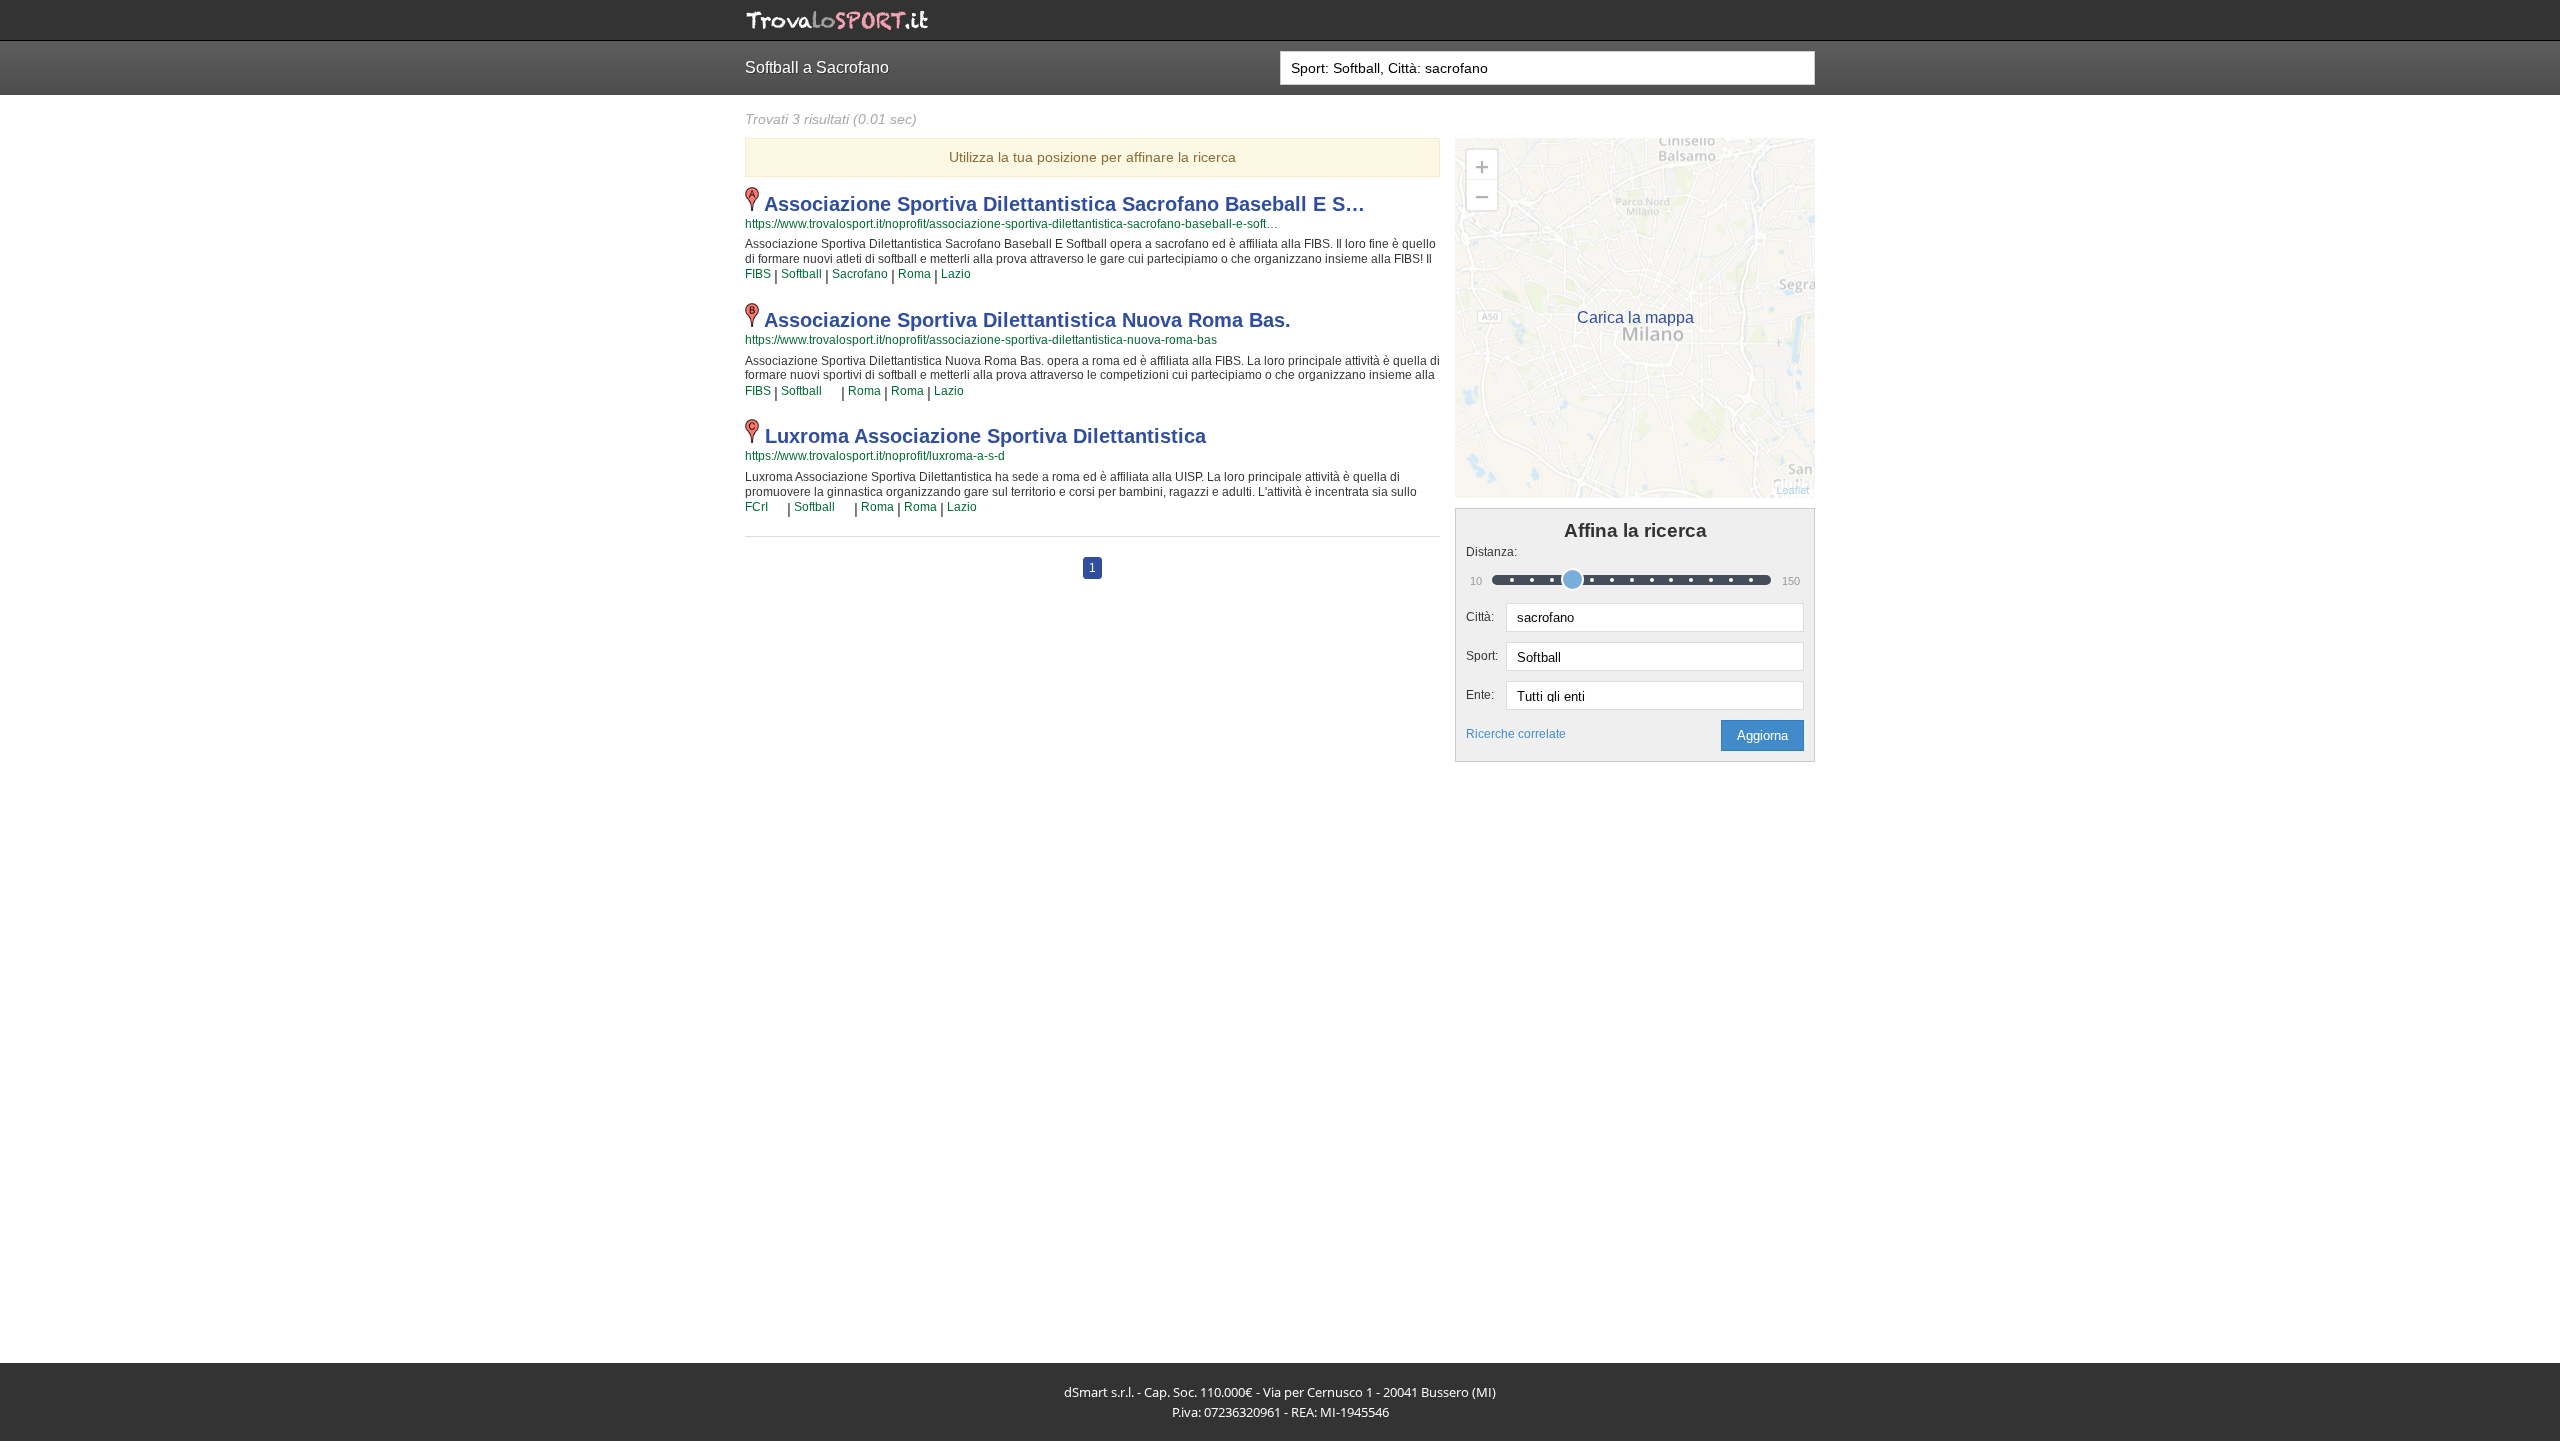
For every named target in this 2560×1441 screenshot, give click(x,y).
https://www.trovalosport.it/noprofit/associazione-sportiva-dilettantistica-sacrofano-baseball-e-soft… (1011, 224)
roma (914, 274)
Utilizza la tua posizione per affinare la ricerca (1092, 157)
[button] (1762, 735)
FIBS (758, 274)
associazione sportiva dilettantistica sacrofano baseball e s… (1064, 204)
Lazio (956, 274)
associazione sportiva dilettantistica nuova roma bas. (1027, 320)
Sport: (1482, 656)
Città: (1480, 617)
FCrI (756, 507)
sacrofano (860, 274)
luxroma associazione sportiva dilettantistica (985, 436)
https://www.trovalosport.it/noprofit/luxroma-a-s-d (875, 456)
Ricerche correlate (1516, 734)
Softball (801, 274)
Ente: (1480, 695)
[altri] (831, 391)
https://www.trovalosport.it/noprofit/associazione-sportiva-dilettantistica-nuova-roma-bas (981, 340)
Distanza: (1486, 552)
